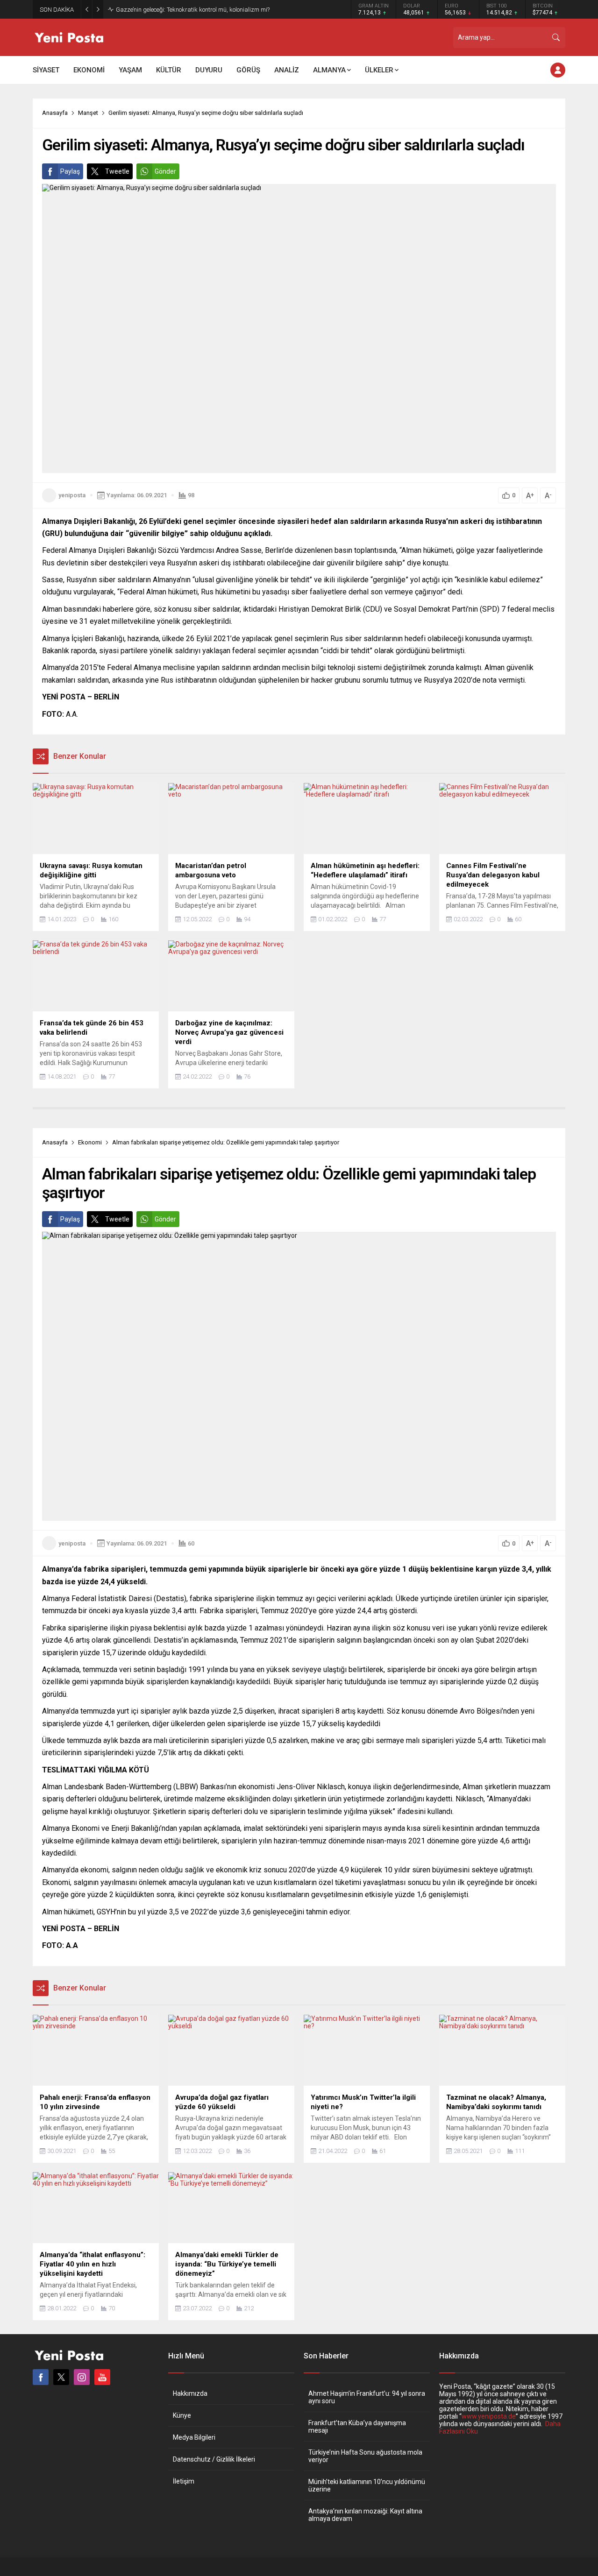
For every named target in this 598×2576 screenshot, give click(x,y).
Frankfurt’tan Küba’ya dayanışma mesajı (357, 2427)
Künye (182, 2415)
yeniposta (72, 495)
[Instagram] (82, 2377)
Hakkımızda (190, 2393)
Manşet (88, 113)
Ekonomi (90, 1142)
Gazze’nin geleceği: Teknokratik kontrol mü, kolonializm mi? (193, 10)
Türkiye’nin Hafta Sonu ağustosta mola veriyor (365, 2456)
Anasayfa (55, 113)
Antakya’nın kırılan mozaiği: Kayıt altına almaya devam (365, 2515)
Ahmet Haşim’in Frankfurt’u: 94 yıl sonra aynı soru (367, 2397)
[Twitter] (61, 2377)
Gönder (165, 171)
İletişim (184, 2481)
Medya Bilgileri (194, 2437)
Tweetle (117, 171)
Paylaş (70, 171)
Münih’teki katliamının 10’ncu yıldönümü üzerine (367, 2485)
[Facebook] (41, 2377)
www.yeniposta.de (489, 2416)
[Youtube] (102, 2377)
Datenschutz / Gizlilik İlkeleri (214, 2459)
